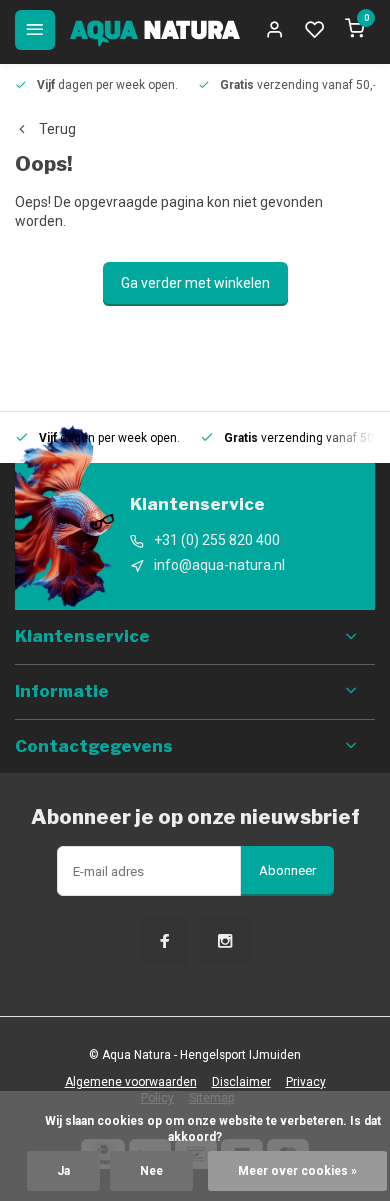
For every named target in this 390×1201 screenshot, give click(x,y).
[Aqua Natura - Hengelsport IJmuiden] (155, 30)
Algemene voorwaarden (131, 1082)
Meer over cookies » (297, 1171)
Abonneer (287, 870)
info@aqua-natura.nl (219, 565)
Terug (57, 129)
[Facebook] (165, 941)
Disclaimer (241, 1082)
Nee (151, 1171)
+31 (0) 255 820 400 (217, 540)
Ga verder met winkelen (195, 283)
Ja (63, 1171)
